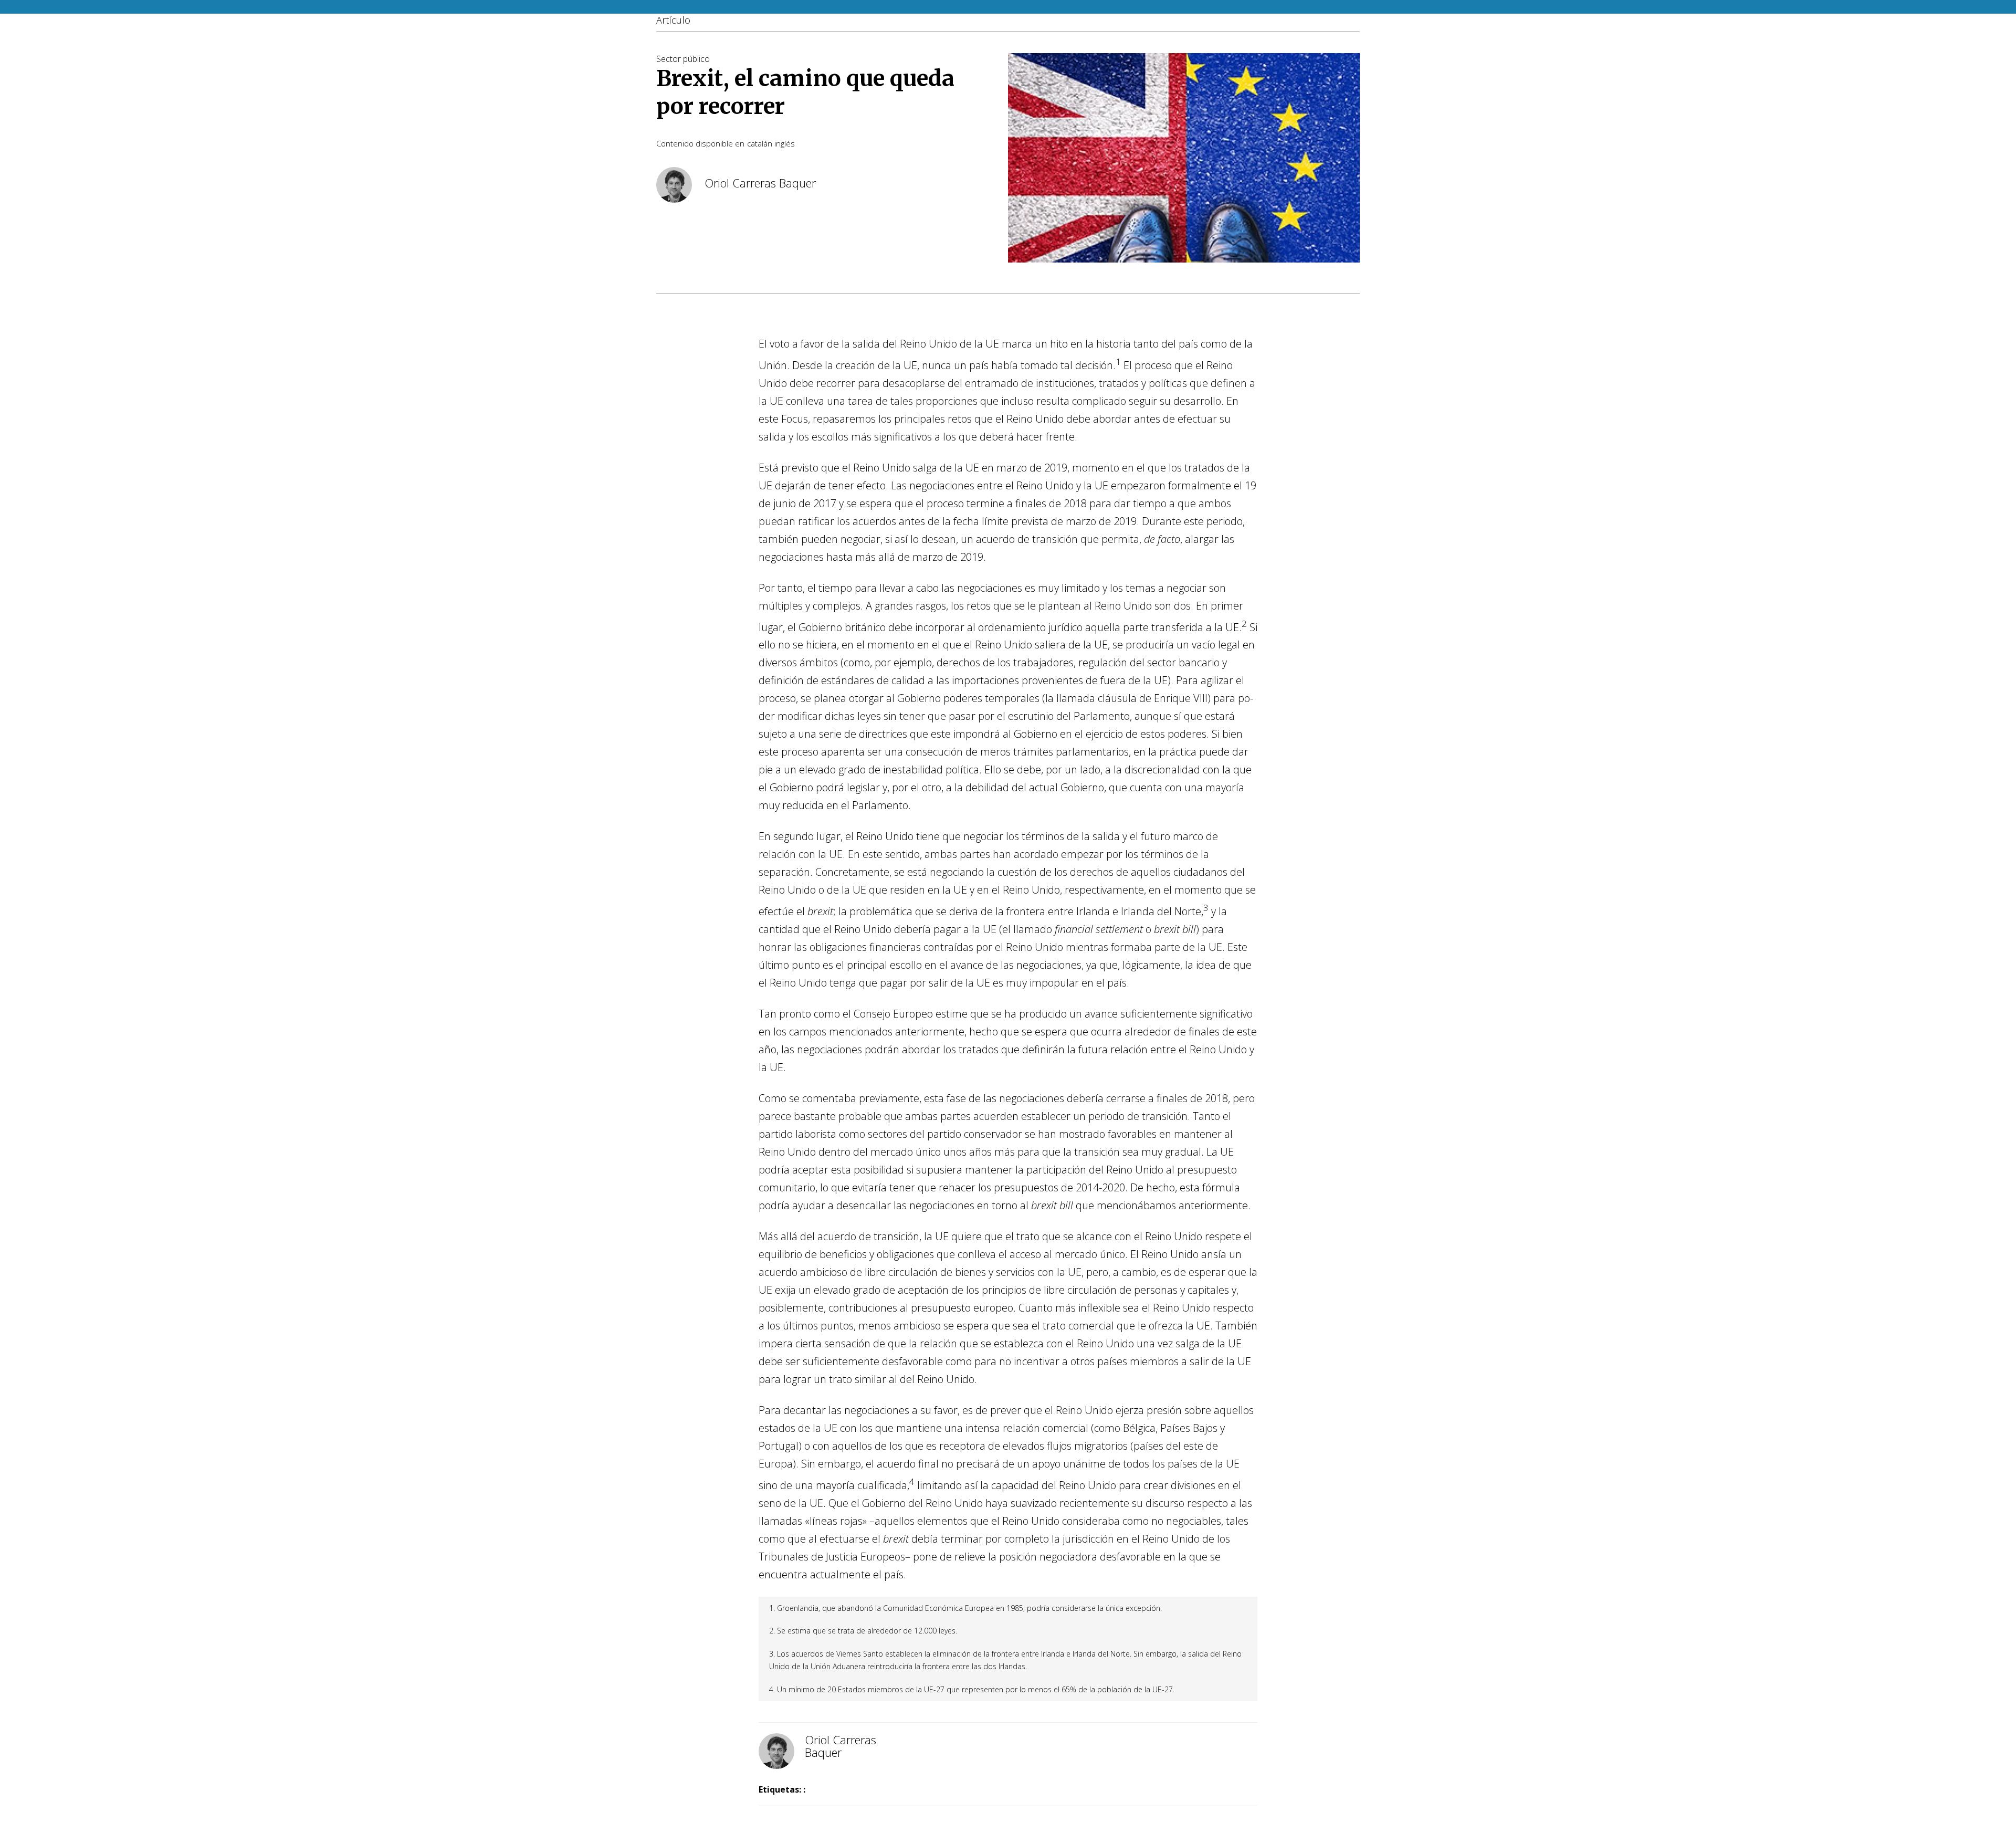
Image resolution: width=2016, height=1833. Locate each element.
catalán (760, 143)
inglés (785, 143)
